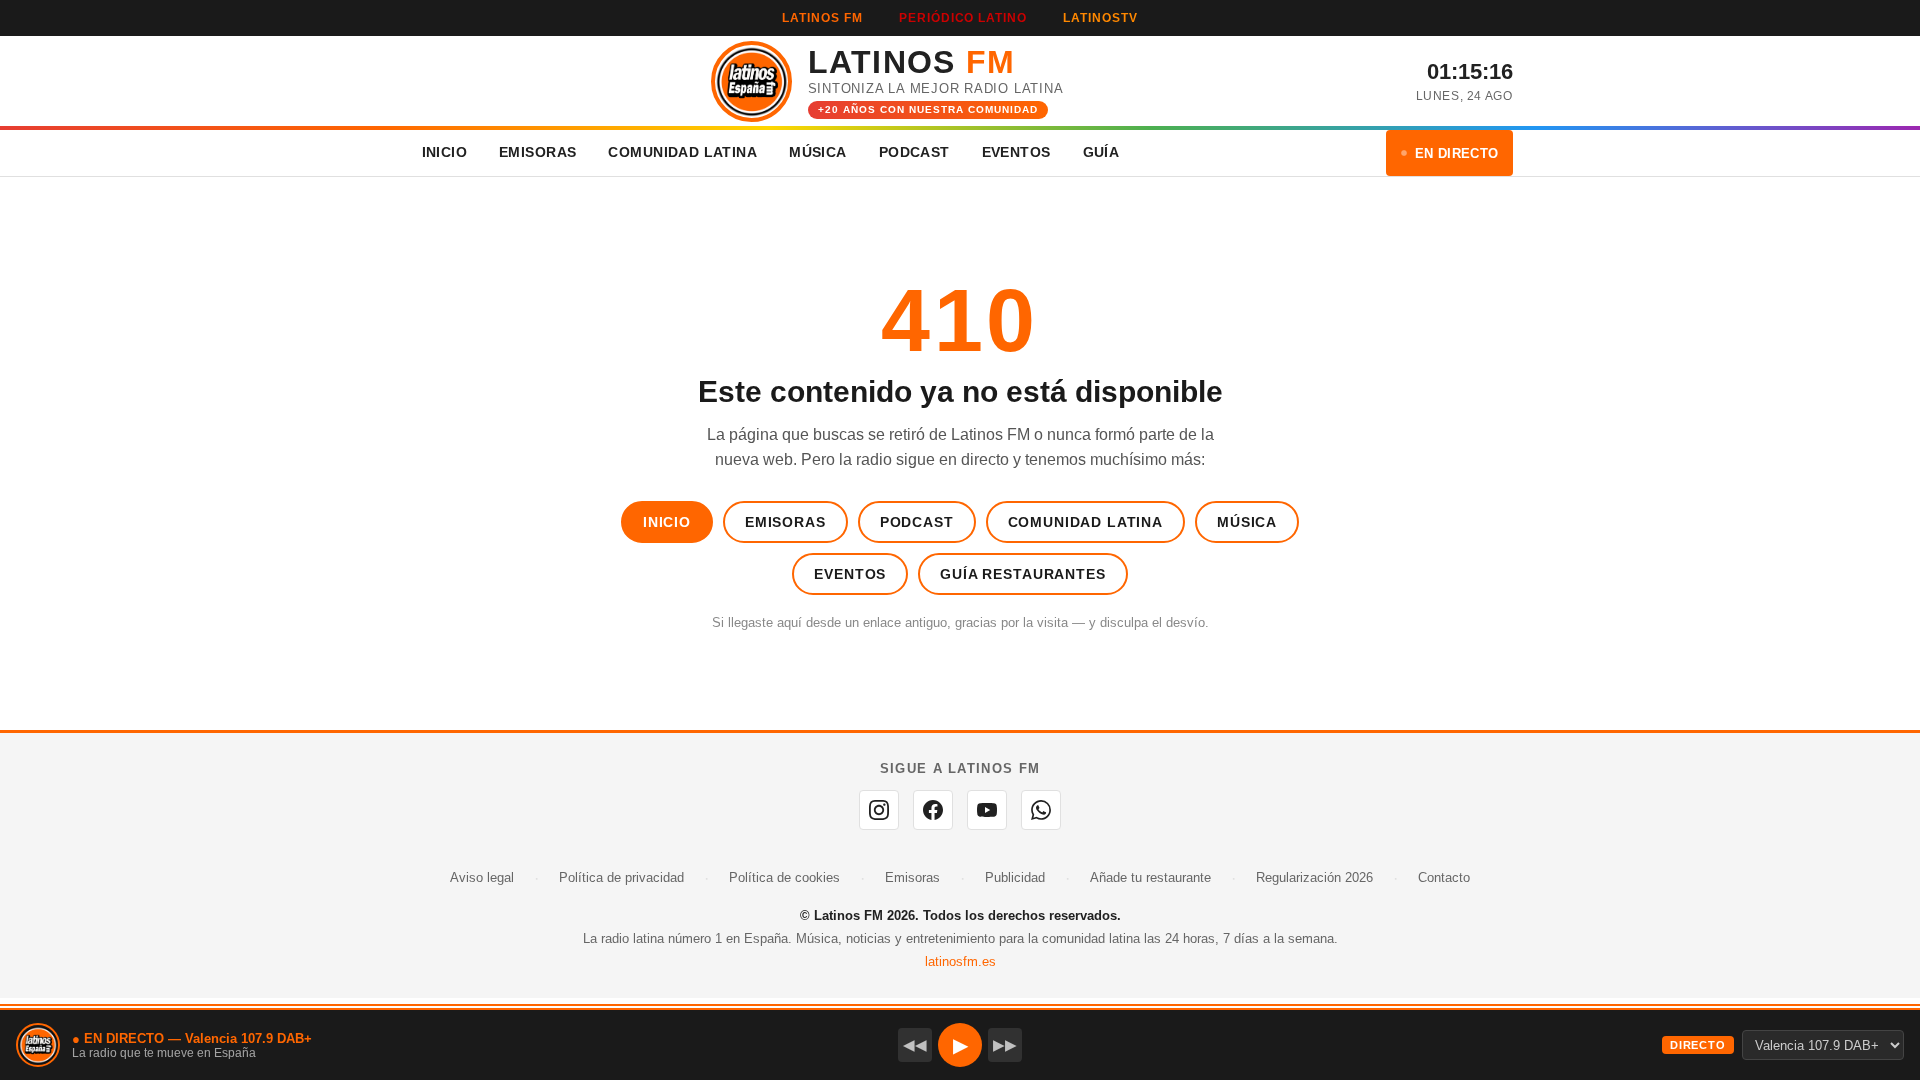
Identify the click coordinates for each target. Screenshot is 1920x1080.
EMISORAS (537, 152)
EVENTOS (1016, 152)
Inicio (667, 522)
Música (1247, 522)
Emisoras (785, 522)
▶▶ (1005, 1044)
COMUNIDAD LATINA (682, 152)
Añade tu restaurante (1150, 877)
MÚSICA (818, 152)
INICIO (445, 152)
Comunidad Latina (1085, 522)
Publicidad (1015, 877)
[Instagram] (879, 810)
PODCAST (914, 152)
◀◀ (915, 1044)
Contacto (1444, 877)
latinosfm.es (960, 961)
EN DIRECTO (1457, 153)
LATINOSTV (1100, 18)
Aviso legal (482, 877)
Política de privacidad (621, 877)
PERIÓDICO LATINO (963, 18)
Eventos (850, 574)
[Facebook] (933, 810)
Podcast (917, 522)
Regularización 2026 (1314, 877)
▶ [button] (960, 1045)
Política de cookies (784, 877)
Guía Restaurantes (1022, 574)
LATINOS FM (822, 18)
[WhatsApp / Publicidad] (1041, 810)
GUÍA (1101, 152)
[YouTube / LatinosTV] (987, 810)
